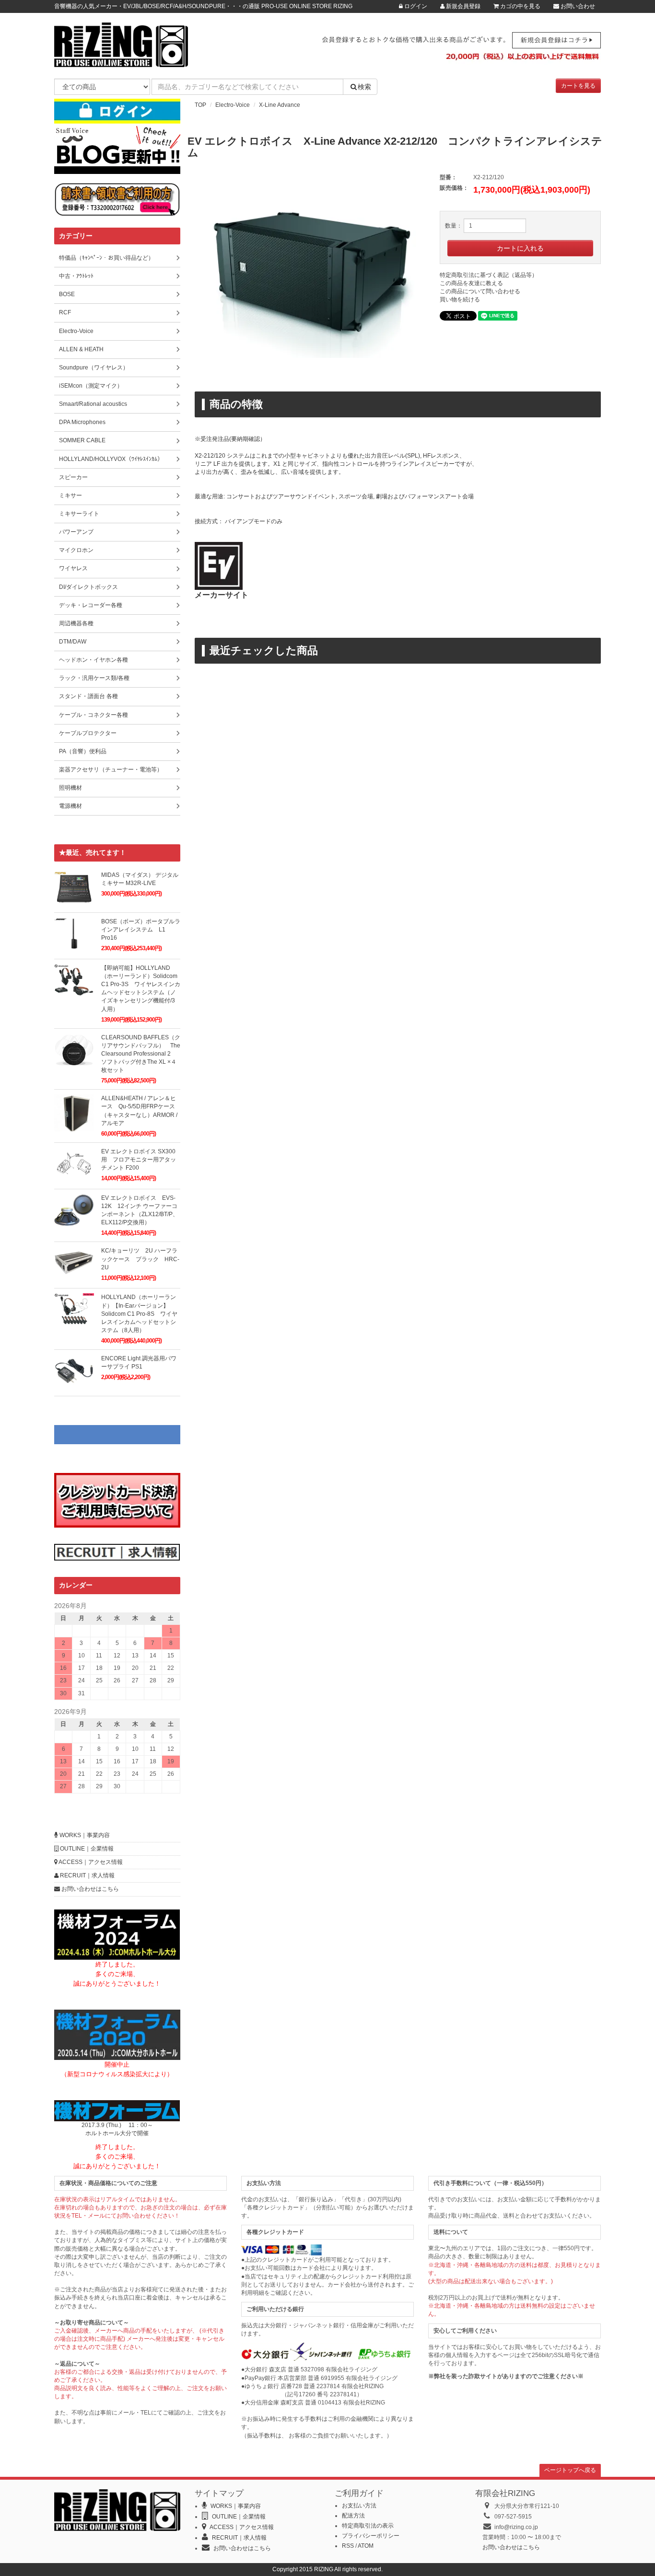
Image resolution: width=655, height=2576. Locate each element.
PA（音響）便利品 (83, 751)
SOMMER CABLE (82, 440)
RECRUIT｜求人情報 (87, 1875)
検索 (364, 87)
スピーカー (73, 477)
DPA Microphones (82, 422)
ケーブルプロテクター (88, 733)
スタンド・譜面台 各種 (88, 696)
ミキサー (70, 495)
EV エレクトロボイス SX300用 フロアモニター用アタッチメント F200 (139, 1160)
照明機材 (70, 788)
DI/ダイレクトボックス (88, 587)
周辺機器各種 (76, 623)
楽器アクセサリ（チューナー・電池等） (111, 770)
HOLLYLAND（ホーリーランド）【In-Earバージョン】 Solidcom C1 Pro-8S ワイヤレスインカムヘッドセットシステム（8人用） (139, 1314)
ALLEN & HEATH (81, 349)
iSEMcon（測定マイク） (91, 386)
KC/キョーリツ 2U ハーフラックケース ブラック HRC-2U (140, 1259)
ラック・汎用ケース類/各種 (94, 678)
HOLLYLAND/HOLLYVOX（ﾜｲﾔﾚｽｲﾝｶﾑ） (111, 459)
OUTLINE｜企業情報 (86, 1849)
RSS (348, 2546)
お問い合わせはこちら (89, 1889)
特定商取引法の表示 (368, 2526)
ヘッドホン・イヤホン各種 (94, 660)
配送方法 (353, 2516)
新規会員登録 (462, 6)
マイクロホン (76, 550)
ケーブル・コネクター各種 (94, 715)
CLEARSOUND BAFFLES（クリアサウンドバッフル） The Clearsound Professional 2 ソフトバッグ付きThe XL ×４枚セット (141, 1054)
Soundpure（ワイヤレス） (94, 368)
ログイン (415, 6)
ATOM (366, 2546)
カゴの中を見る (520, 6)
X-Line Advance (280, 105)
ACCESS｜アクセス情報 (90, 1862)
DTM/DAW (73, 642)
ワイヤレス (73, 568)
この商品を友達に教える (471, 283)
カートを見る (578, 86)
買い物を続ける (460, 299)
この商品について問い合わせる (480, 291)
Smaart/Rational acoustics (93, 404)
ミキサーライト (79, 514)
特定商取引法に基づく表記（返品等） (489, 275)
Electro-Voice (233, 105)
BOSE (67, 294)
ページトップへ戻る (570, 2470)
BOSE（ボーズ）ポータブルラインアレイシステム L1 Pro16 (141, 930)
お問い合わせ (577, 6)
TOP (200, 105)
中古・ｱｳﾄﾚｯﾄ (76, 276)
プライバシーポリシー (371, 2536)
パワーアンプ (76, 532)
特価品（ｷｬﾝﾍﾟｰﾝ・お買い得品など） (106, 258)
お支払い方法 (359, 2506)
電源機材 (70, 806)
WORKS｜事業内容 (84, 1835)
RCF (65, 312)
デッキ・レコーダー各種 (91, 605)
